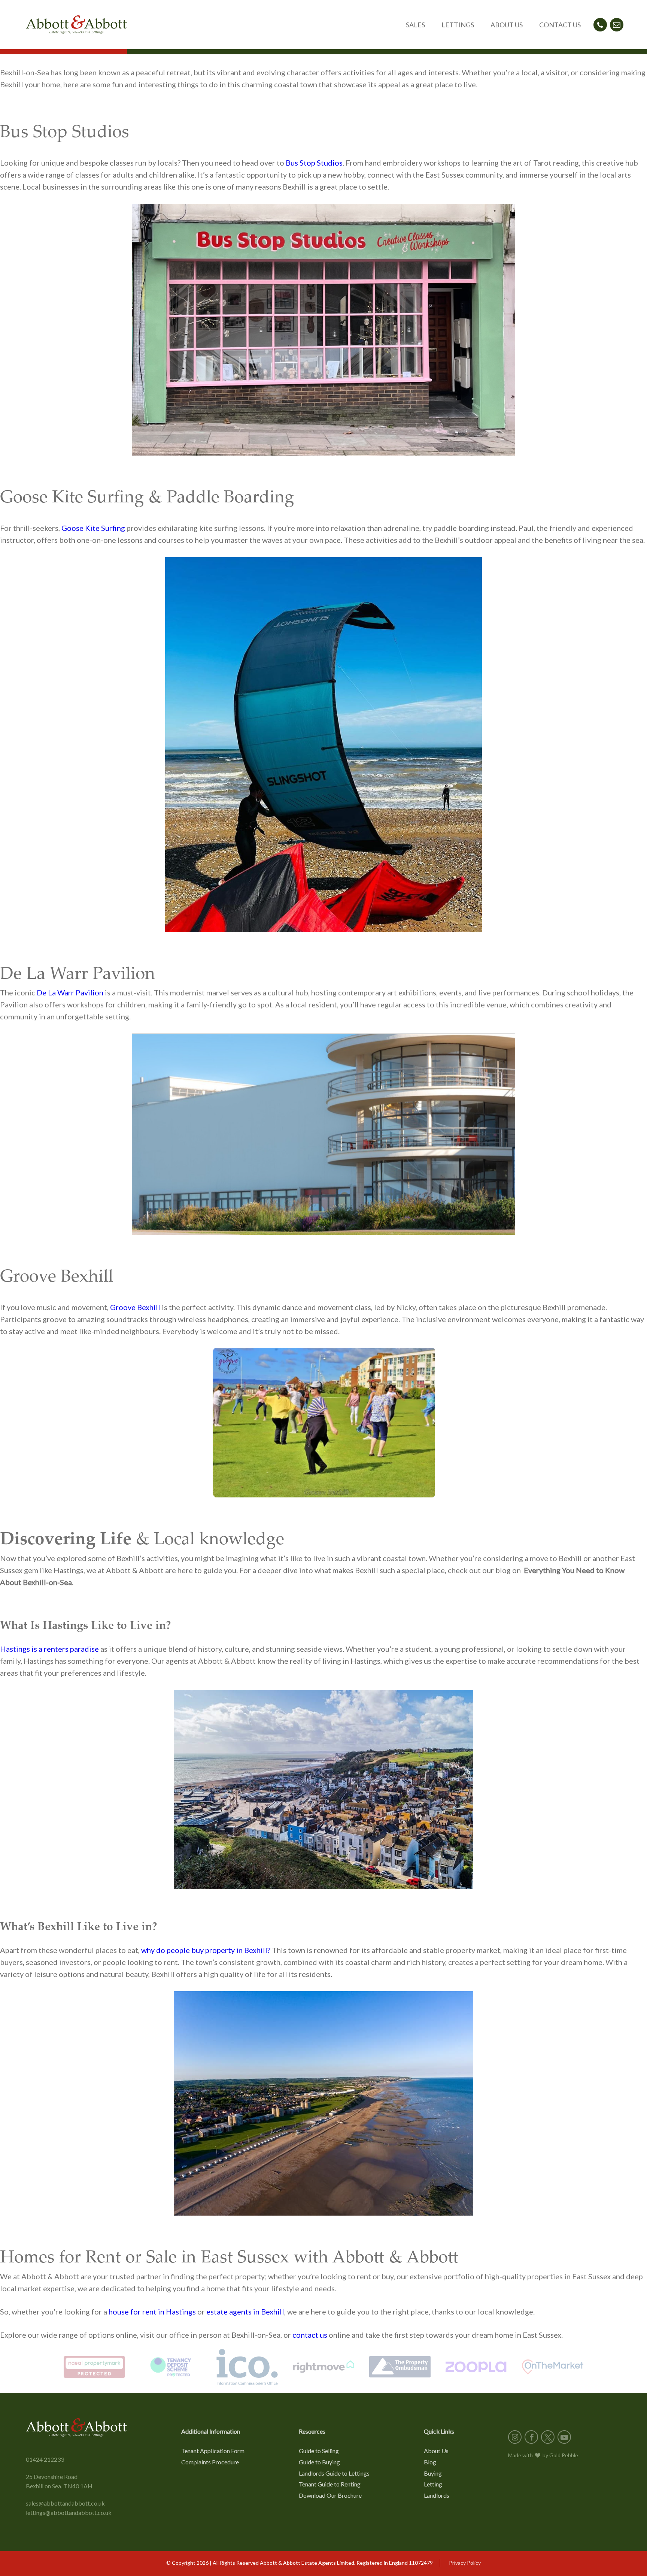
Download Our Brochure (330, 2495)
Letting (433, 2484)
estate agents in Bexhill (245, 2312)
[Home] (76, 25)
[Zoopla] (476, 2367)
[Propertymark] (94, 2367)
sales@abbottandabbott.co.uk (65, 2503)
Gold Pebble (564, 2455)
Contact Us (560, 25)
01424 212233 (45, 2459)
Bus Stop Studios (314, 163)
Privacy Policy (465, 2563)
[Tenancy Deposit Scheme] (171, 2367)
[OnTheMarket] (553, 2367)
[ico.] (247, 2367)
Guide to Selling (319, 2451)
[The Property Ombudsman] (400, 2367)
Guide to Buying (319, 2462)
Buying (433, 2473)
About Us (436, 2451)
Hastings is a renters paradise (49, 1649)
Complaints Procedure (210, 2462)
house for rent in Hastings (152, 2312)
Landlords (437, 2495)
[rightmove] (323, 2367)
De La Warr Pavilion (70, 992)
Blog (430, 2462)
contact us (310, 2335)
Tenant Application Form (213, 2451)
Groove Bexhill (135, 1307)
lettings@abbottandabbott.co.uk (69, 2512)
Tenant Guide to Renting (330, 2484)
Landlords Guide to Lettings (334, 2473)
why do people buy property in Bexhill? (206, 1950)
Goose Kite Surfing (93, 528)
